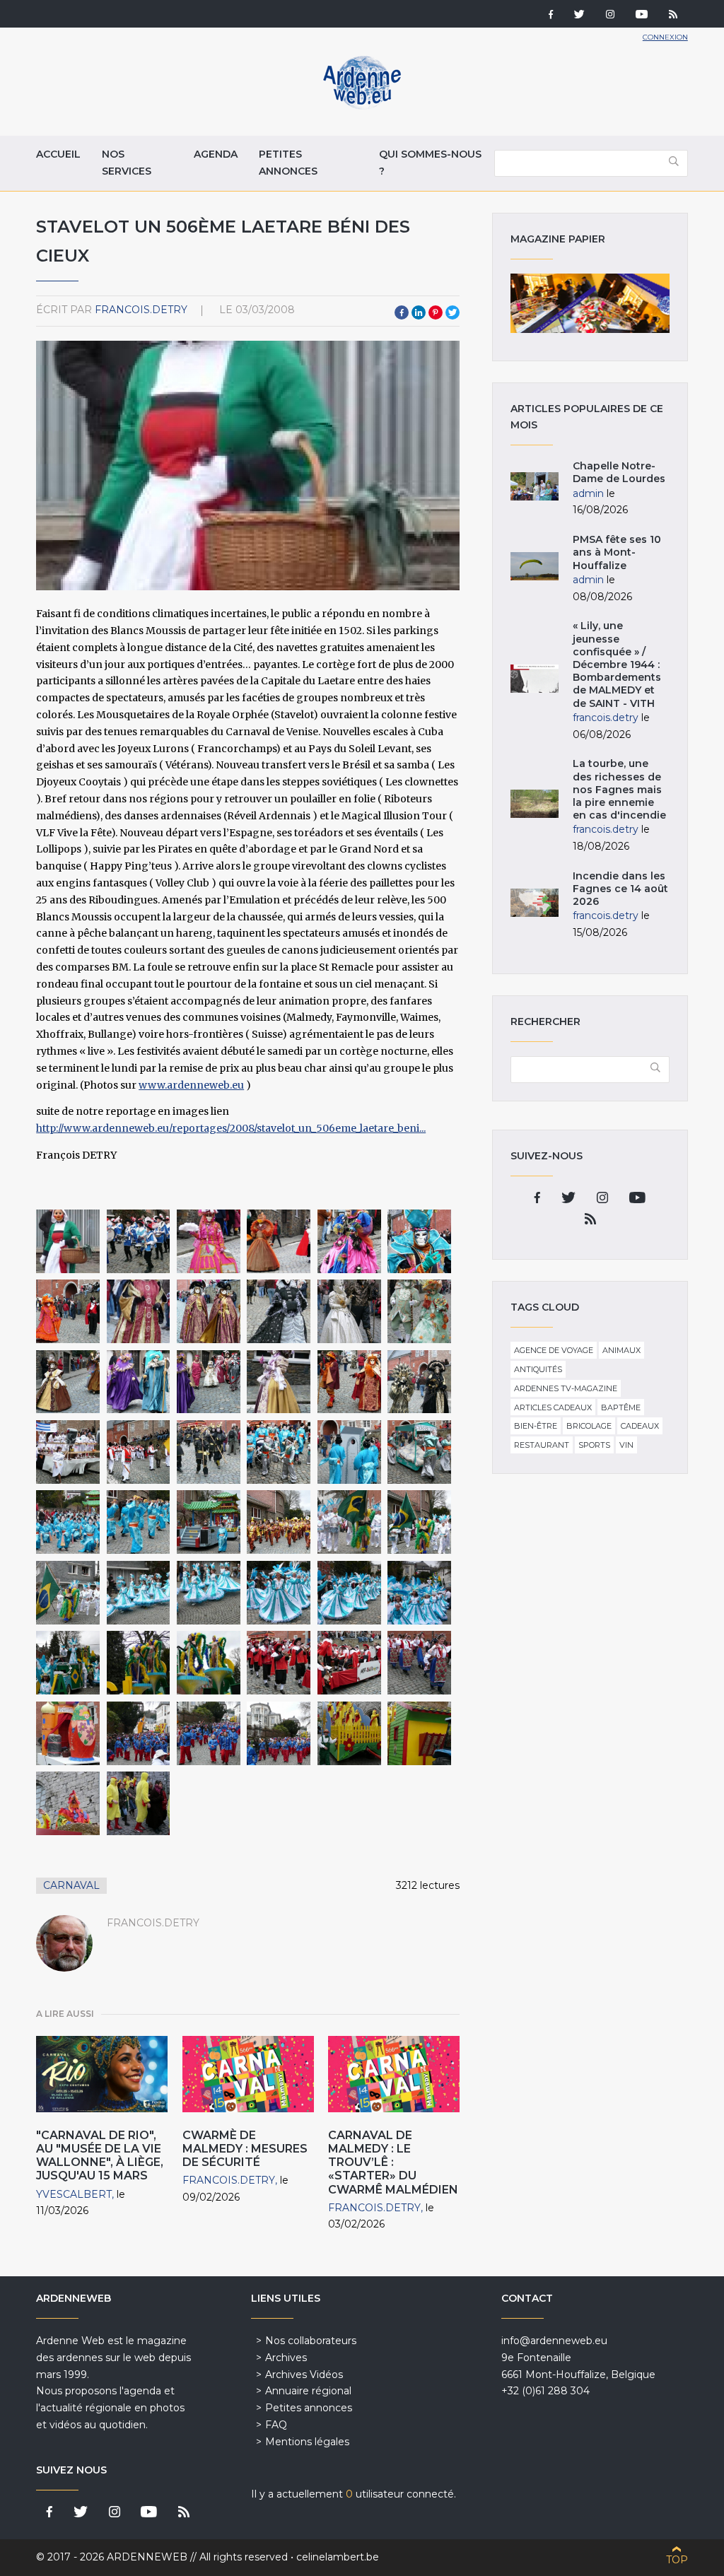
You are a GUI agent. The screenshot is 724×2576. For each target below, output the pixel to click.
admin (588, 493)
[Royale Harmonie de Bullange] (279, 1663)
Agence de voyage (554, 1350)
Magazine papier (590, 303)
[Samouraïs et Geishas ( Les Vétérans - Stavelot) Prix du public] (68, 1522)
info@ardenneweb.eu (554, 2341)
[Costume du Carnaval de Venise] (209, 1241)
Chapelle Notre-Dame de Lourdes (619, 472)
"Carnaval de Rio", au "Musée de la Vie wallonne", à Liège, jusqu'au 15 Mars (100, 2156)
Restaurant (542, 1445)
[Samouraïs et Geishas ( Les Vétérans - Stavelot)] (209, 1452)
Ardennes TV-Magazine (566, 1388)
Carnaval (71, 1885)
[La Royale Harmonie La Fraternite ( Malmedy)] (139, 1452)
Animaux (621, 1350)
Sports (594, 1445)
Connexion (665, 37)
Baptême (621, 1407)
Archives (286, 2358)
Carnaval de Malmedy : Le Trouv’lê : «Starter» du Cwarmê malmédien (393, 2162)
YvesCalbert (74, 2194)
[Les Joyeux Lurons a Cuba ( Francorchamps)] (68, 1452)
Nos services (127, 163)
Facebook (402, 312)
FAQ (276, 2425)
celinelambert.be (338, 2557)
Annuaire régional (308, 2391)
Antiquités (538, 1369)
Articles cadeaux (553, 1407)
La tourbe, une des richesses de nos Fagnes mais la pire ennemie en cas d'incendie (619, 789)
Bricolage (589, 1426)
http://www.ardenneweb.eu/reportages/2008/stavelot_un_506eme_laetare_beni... (231, 1128)
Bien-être (536, 1426)
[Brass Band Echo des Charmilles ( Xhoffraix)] (139, 1733)
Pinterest (436, 312)
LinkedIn (419, 312)
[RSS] (673, 16)
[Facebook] (551, 16)
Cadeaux (640, 1426)
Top (677, 2560)
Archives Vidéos (304, 2375)
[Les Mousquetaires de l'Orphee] (139, 1241)
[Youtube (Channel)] (642, 16)
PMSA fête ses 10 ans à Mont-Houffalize (617, 552)
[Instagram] (610, 16)
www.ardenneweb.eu (191, 1085)
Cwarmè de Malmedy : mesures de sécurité (245, 2149)
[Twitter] (579, 16)
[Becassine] (68, 1241)
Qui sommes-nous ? (430, 163)
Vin (626, 1445)
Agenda (216, 154)
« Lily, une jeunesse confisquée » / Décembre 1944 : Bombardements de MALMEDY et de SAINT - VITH (617, 664)
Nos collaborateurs (311, 2341)
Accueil (58, 154)
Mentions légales (307, 2442)
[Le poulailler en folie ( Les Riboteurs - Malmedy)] (349, 1733)
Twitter (452, 312)
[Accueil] (362, 106)
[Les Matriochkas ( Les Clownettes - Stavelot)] (419, 1663)
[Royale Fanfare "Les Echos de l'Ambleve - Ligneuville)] (279, 1522)
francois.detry (141, 310)
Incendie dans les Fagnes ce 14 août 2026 (620, 889)
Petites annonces (288, 163)
